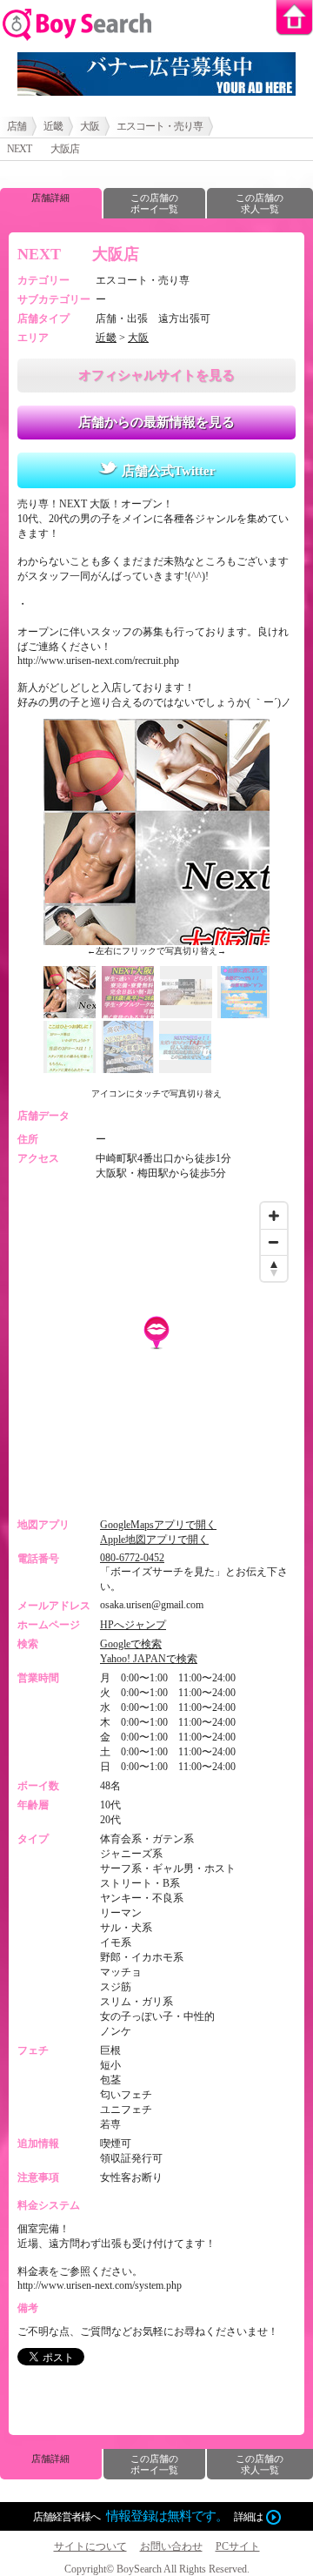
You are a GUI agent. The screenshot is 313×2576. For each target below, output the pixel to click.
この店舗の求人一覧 (260, 203)
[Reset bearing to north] (274, 1268)
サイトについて (90, 2546)
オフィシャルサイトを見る (156, 375)
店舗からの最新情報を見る (156, 422)
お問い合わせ (171, 2546)
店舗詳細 (50, 198)
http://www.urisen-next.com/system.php (100, 2285)
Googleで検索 (131, 1644)
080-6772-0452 (132, 1558)
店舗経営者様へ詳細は (148, 2516)
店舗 (17, 126)
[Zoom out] (274, 1242)
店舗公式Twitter (169, 471)
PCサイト (238, 2546)
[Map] (156, 1351)
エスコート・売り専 (160, 126)
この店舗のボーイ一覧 (154, 203)
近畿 (53, 126)
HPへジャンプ (133, 1625)
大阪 (90, 126)
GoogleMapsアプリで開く (158, 1525)
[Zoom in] (274, 1216)
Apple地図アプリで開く (154, 1540)
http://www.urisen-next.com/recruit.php (98, 661)
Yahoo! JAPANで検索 (149, 1659)
